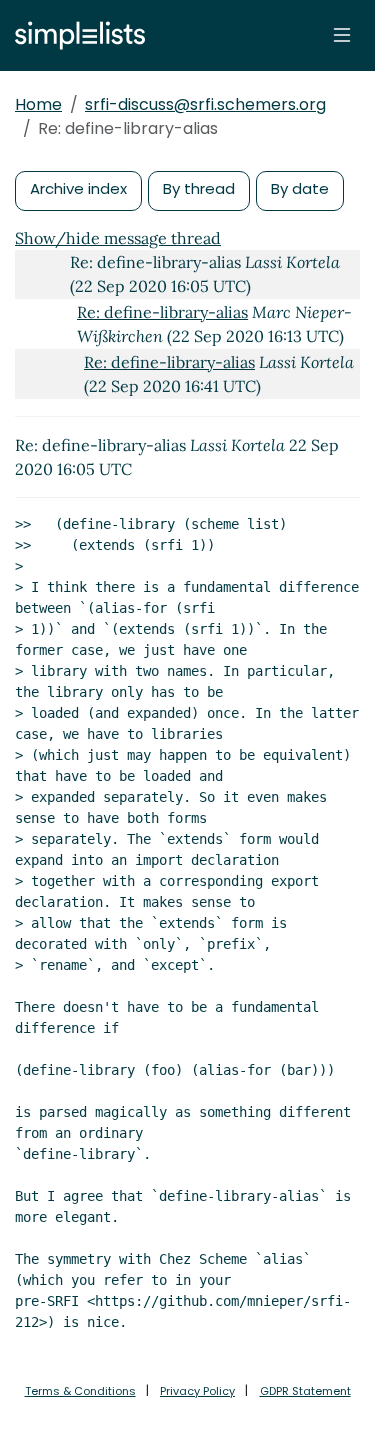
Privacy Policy (197, 1391)
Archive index (78, 188)
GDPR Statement (305, 1391)
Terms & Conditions (80, 1391)
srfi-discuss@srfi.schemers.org (205, 104)
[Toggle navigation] (342, 35)
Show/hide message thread (118, 238)
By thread (199, 188)
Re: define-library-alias (162, 312)
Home (38, 104)
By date (300, 188)
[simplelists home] (75, 35)
